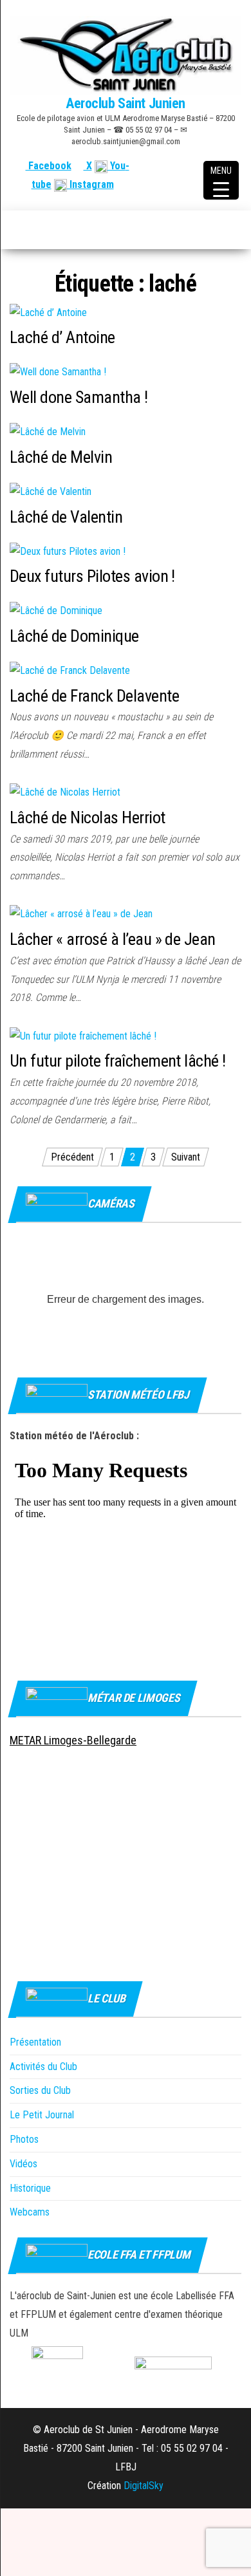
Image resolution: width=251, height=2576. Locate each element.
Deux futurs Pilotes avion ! (92, 576)
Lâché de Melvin (61, 457)
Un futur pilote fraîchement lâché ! (118, 1061)
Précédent (72, 1157)
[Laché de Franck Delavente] (70, 670)
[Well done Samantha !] (58, 372)
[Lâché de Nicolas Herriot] (65, 792)
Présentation (35, 2042)
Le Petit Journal (42, 2115)
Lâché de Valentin (66, 517)
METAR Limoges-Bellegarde (73, 1740)
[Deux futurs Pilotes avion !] (68, 551)
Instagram (90, 184)
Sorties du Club (40, 2090)
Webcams (30, 2212)
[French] (172, 166)
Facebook (49, 166)
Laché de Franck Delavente (94, 696)
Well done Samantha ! (79, 397)
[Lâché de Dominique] (56, 611)
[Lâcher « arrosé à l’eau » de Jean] (81, 914)
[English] (188, 166)
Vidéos (23, 2164)
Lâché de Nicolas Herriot (88, 817)
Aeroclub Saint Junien (126, 103)
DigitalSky (144, 2486)
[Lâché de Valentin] (51, 491)
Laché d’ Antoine (62, 337)
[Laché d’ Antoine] (48, 312)
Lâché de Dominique (74, 636)
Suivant (186, 1157)
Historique (30, 2188)
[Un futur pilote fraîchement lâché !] (83, 1035)
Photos (24, 2139)
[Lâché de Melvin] (48, 432)
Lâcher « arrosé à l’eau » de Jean (113, 939)
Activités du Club (43, 2067)
